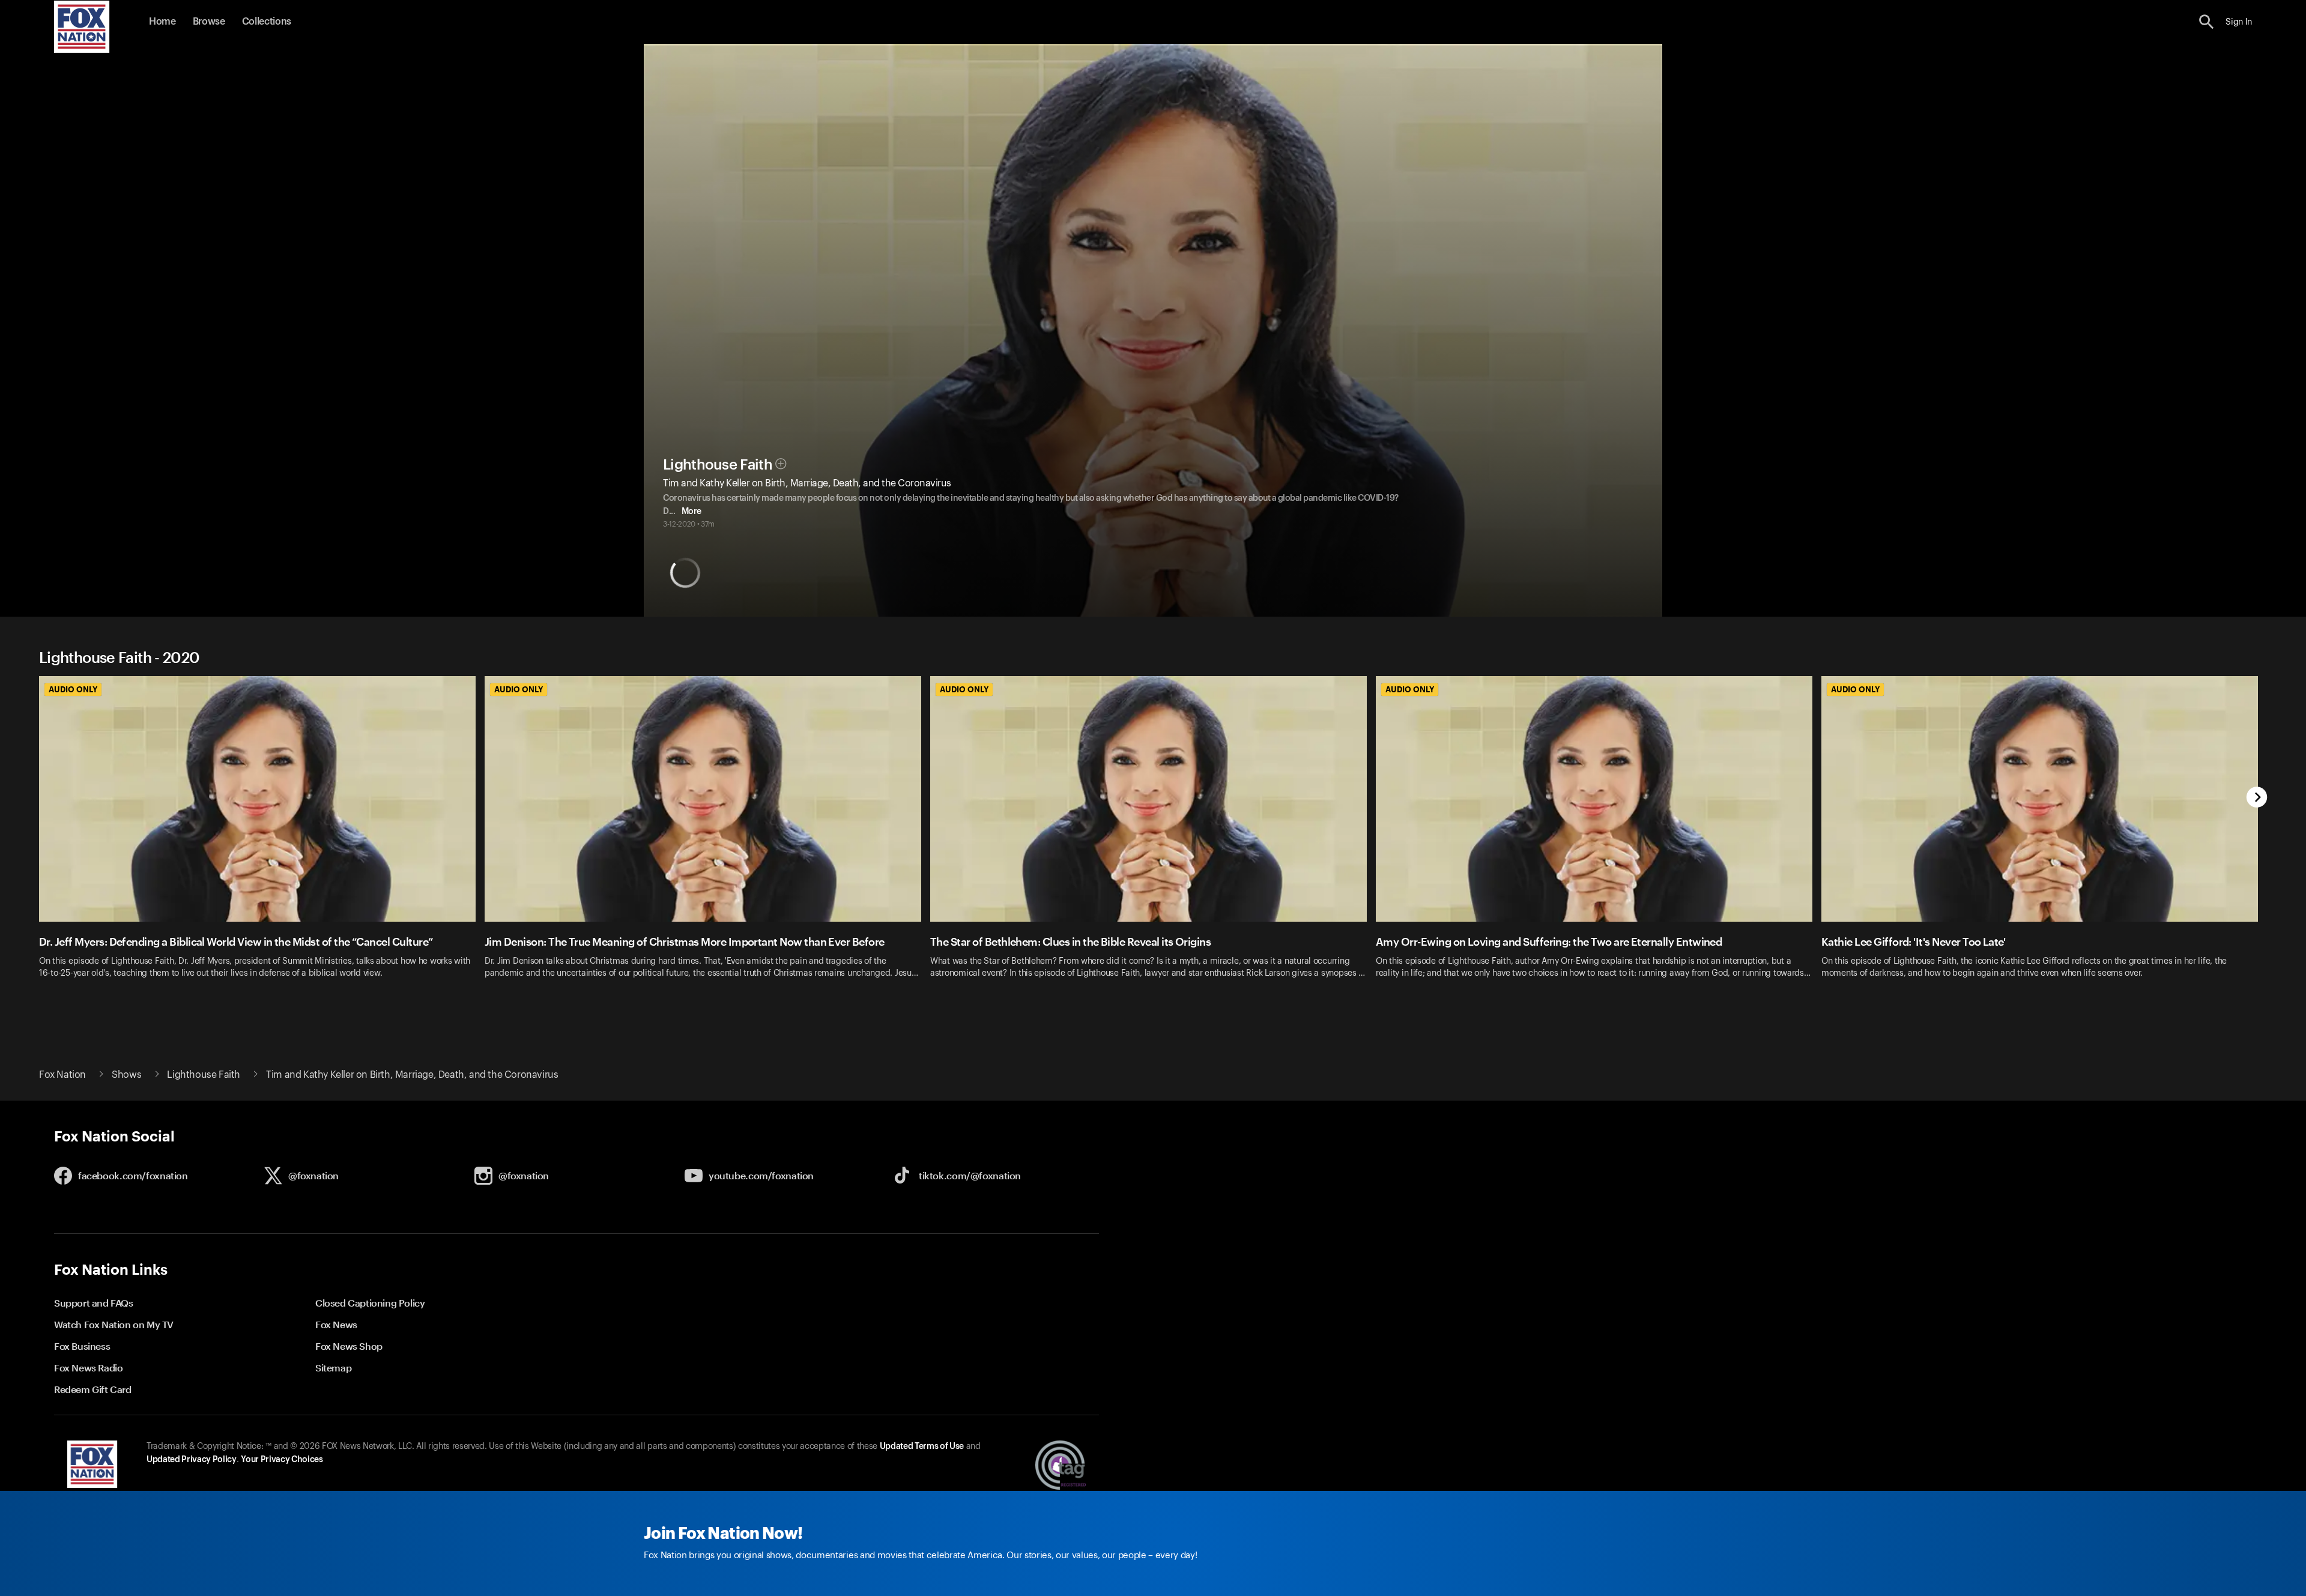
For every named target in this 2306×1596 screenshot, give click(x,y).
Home (162, 22)
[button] (2207, 22)
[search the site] (2207, 22)
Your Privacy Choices (282, 1460)
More (691, 512)
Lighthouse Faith (718, 465)
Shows (126, 1075)
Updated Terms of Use (922, 1446)
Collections (267, 22)
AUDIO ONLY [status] (73, 689)
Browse (209, 22)
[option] (262, 842)
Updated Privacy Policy (192, 1460)
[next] (2257, 798)
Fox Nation (62, 1075)
